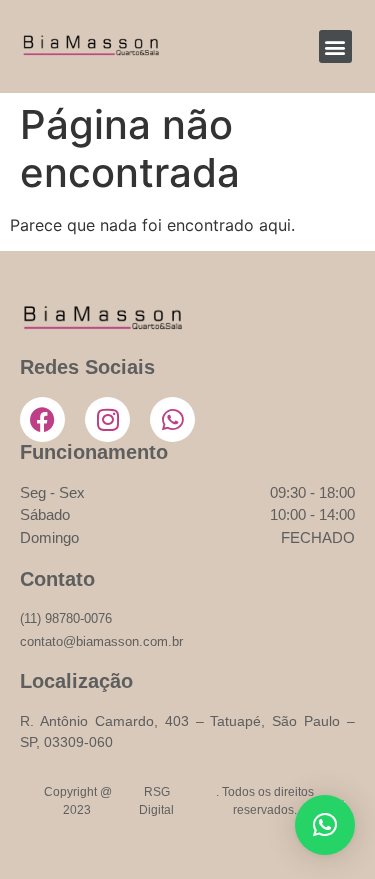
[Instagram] (107, 419)
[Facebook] (42, 419)
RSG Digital (156, 801)
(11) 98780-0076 (66, 618)
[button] (335, 46)
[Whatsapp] (172, 419)
